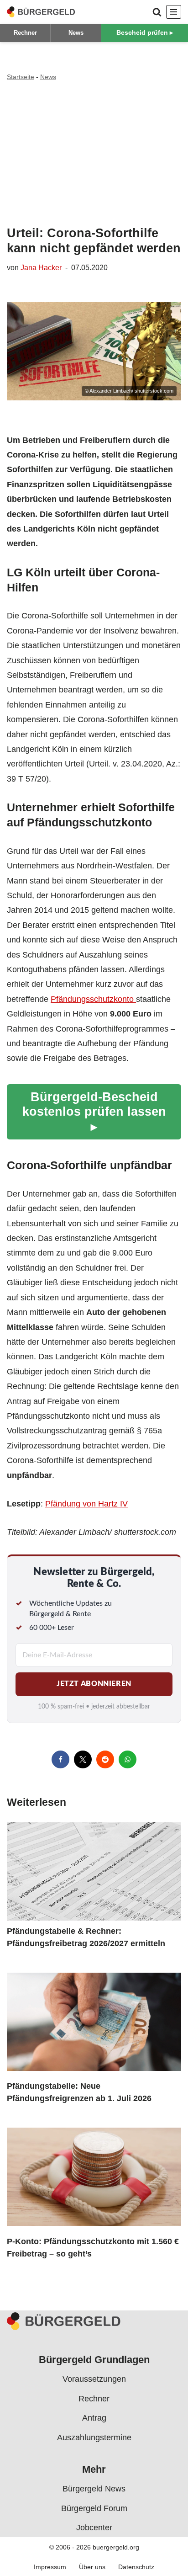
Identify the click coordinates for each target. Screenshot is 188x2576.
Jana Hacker (41, 267)
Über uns (92, 2566)
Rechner (25, 33)
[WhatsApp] (128, 1759)
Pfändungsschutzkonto (93, 999)
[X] (83, 1759)
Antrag (94, 2418)
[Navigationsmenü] (174, 12)
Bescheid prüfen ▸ (145, 32)
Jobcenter (94, 2528)
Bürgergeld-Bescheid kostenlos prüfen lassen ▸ (94, 1112)
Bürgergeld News (94, 2489)
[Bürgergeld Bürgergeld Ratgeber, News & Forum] (41, 12)
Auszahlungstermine (94, 2437)
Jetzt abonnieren (94, 1684)
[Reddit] (105, 1759)
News (76, 33)
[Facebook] (60, 1759)
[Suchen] (157, 12)
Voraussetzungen (94, 2379)
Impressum (50, 2566)
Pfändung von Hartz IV (86, 1504)
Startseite (21, 77)
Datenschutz (136, 2566)
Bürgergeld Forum (94, 2508)
